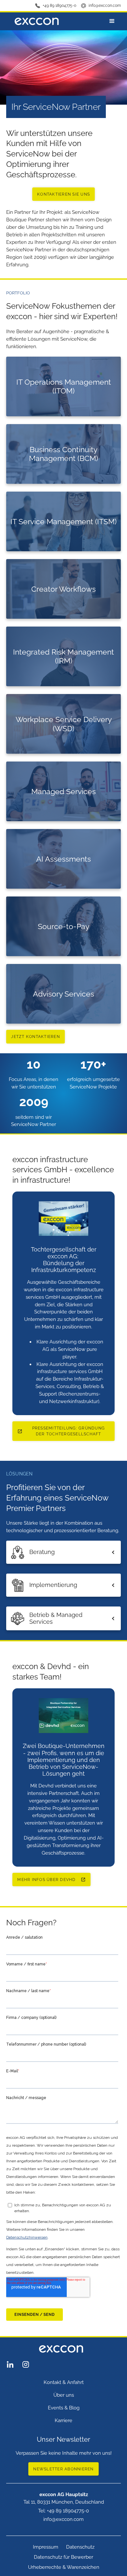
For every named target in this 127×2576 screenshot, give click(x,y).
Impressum (46, 2547)
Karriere (63, 2421)
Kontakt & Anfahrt (64, 2382)
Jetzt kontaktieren (35, 1037)
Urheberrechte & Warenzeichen (64, 2567)
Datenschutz (80, 2547)
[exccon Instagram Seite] (26, 2364)
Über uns (64, 2395)
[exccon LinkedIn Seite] (10, 2364)
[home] (35, 21)
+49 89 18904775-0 (59, 6)
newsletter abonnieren (63, 2469)
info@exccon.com (105, 6)
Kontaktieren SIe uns (63, 194)
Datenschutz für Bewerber (63, 2557)
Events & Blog (64, 2408)
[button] (112, 21)
